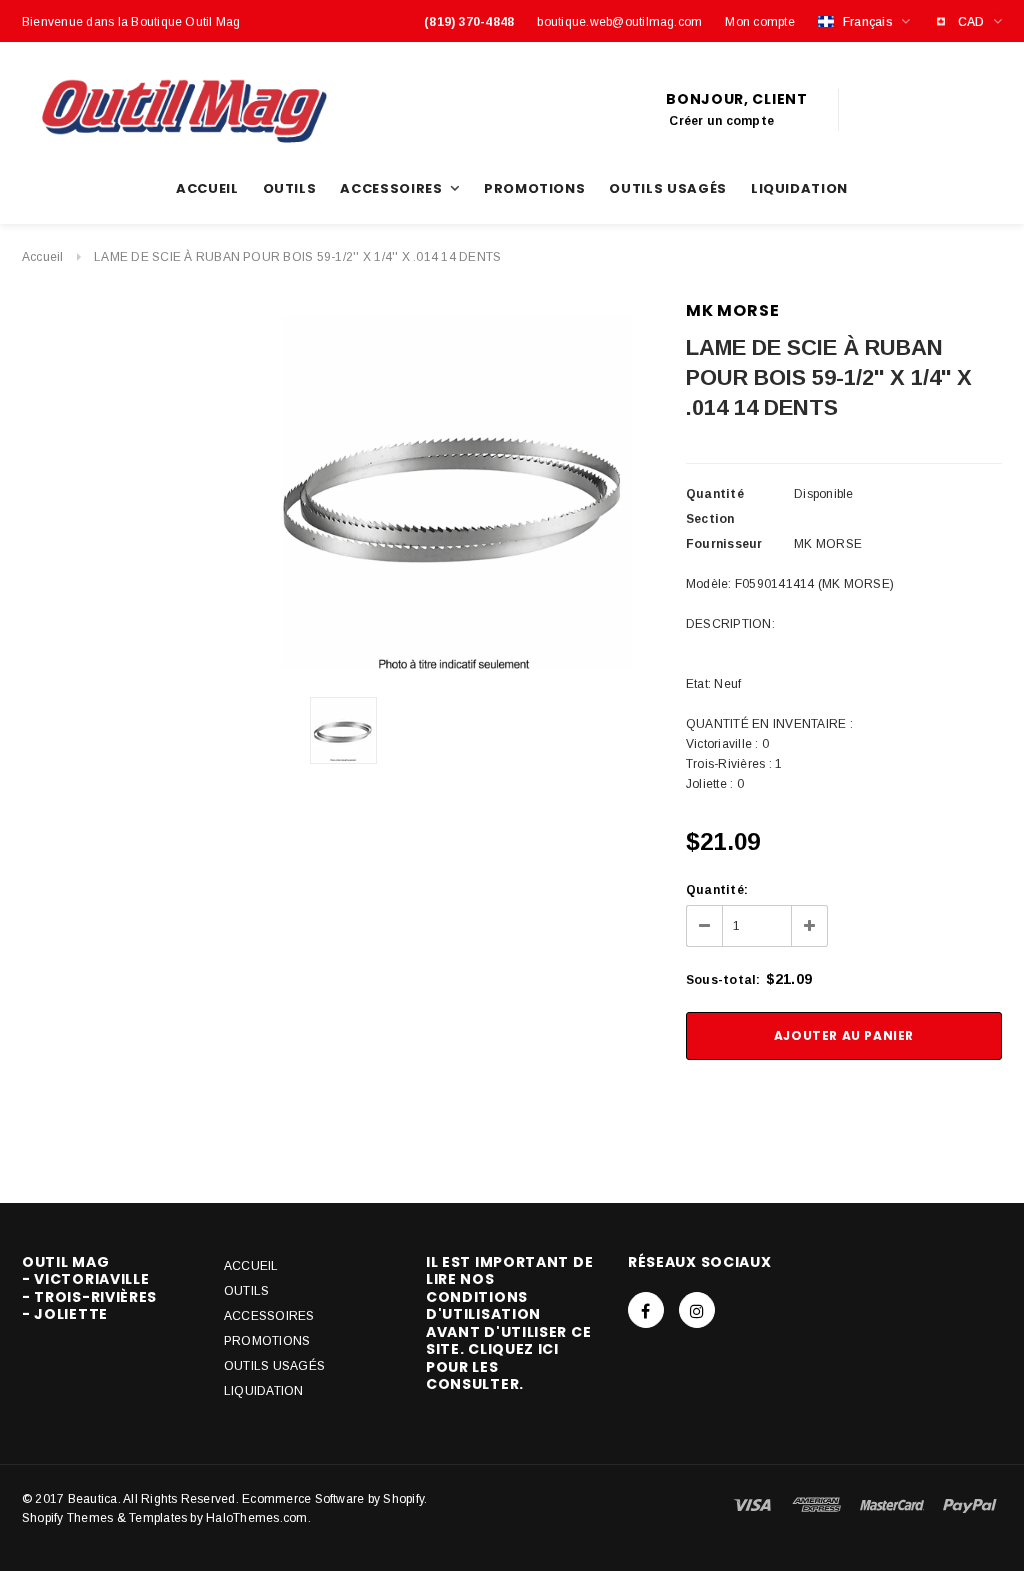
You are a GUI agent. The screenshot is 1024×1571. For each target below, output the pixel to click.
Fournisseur (724, 544)
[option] (456, 491)
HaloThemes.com (256, 1518)
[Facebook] (646, 1310)
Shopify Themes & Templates (104, 1518)
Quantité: (717, 890)
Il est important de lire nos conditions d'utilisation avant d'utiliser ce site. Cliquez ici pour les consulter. (509, 1323)
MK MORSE (732, 310)
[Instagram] (697, 1310)
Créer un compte (721, 121)
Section (710, 519)
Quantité (715, 494)
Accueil (43, 257)
